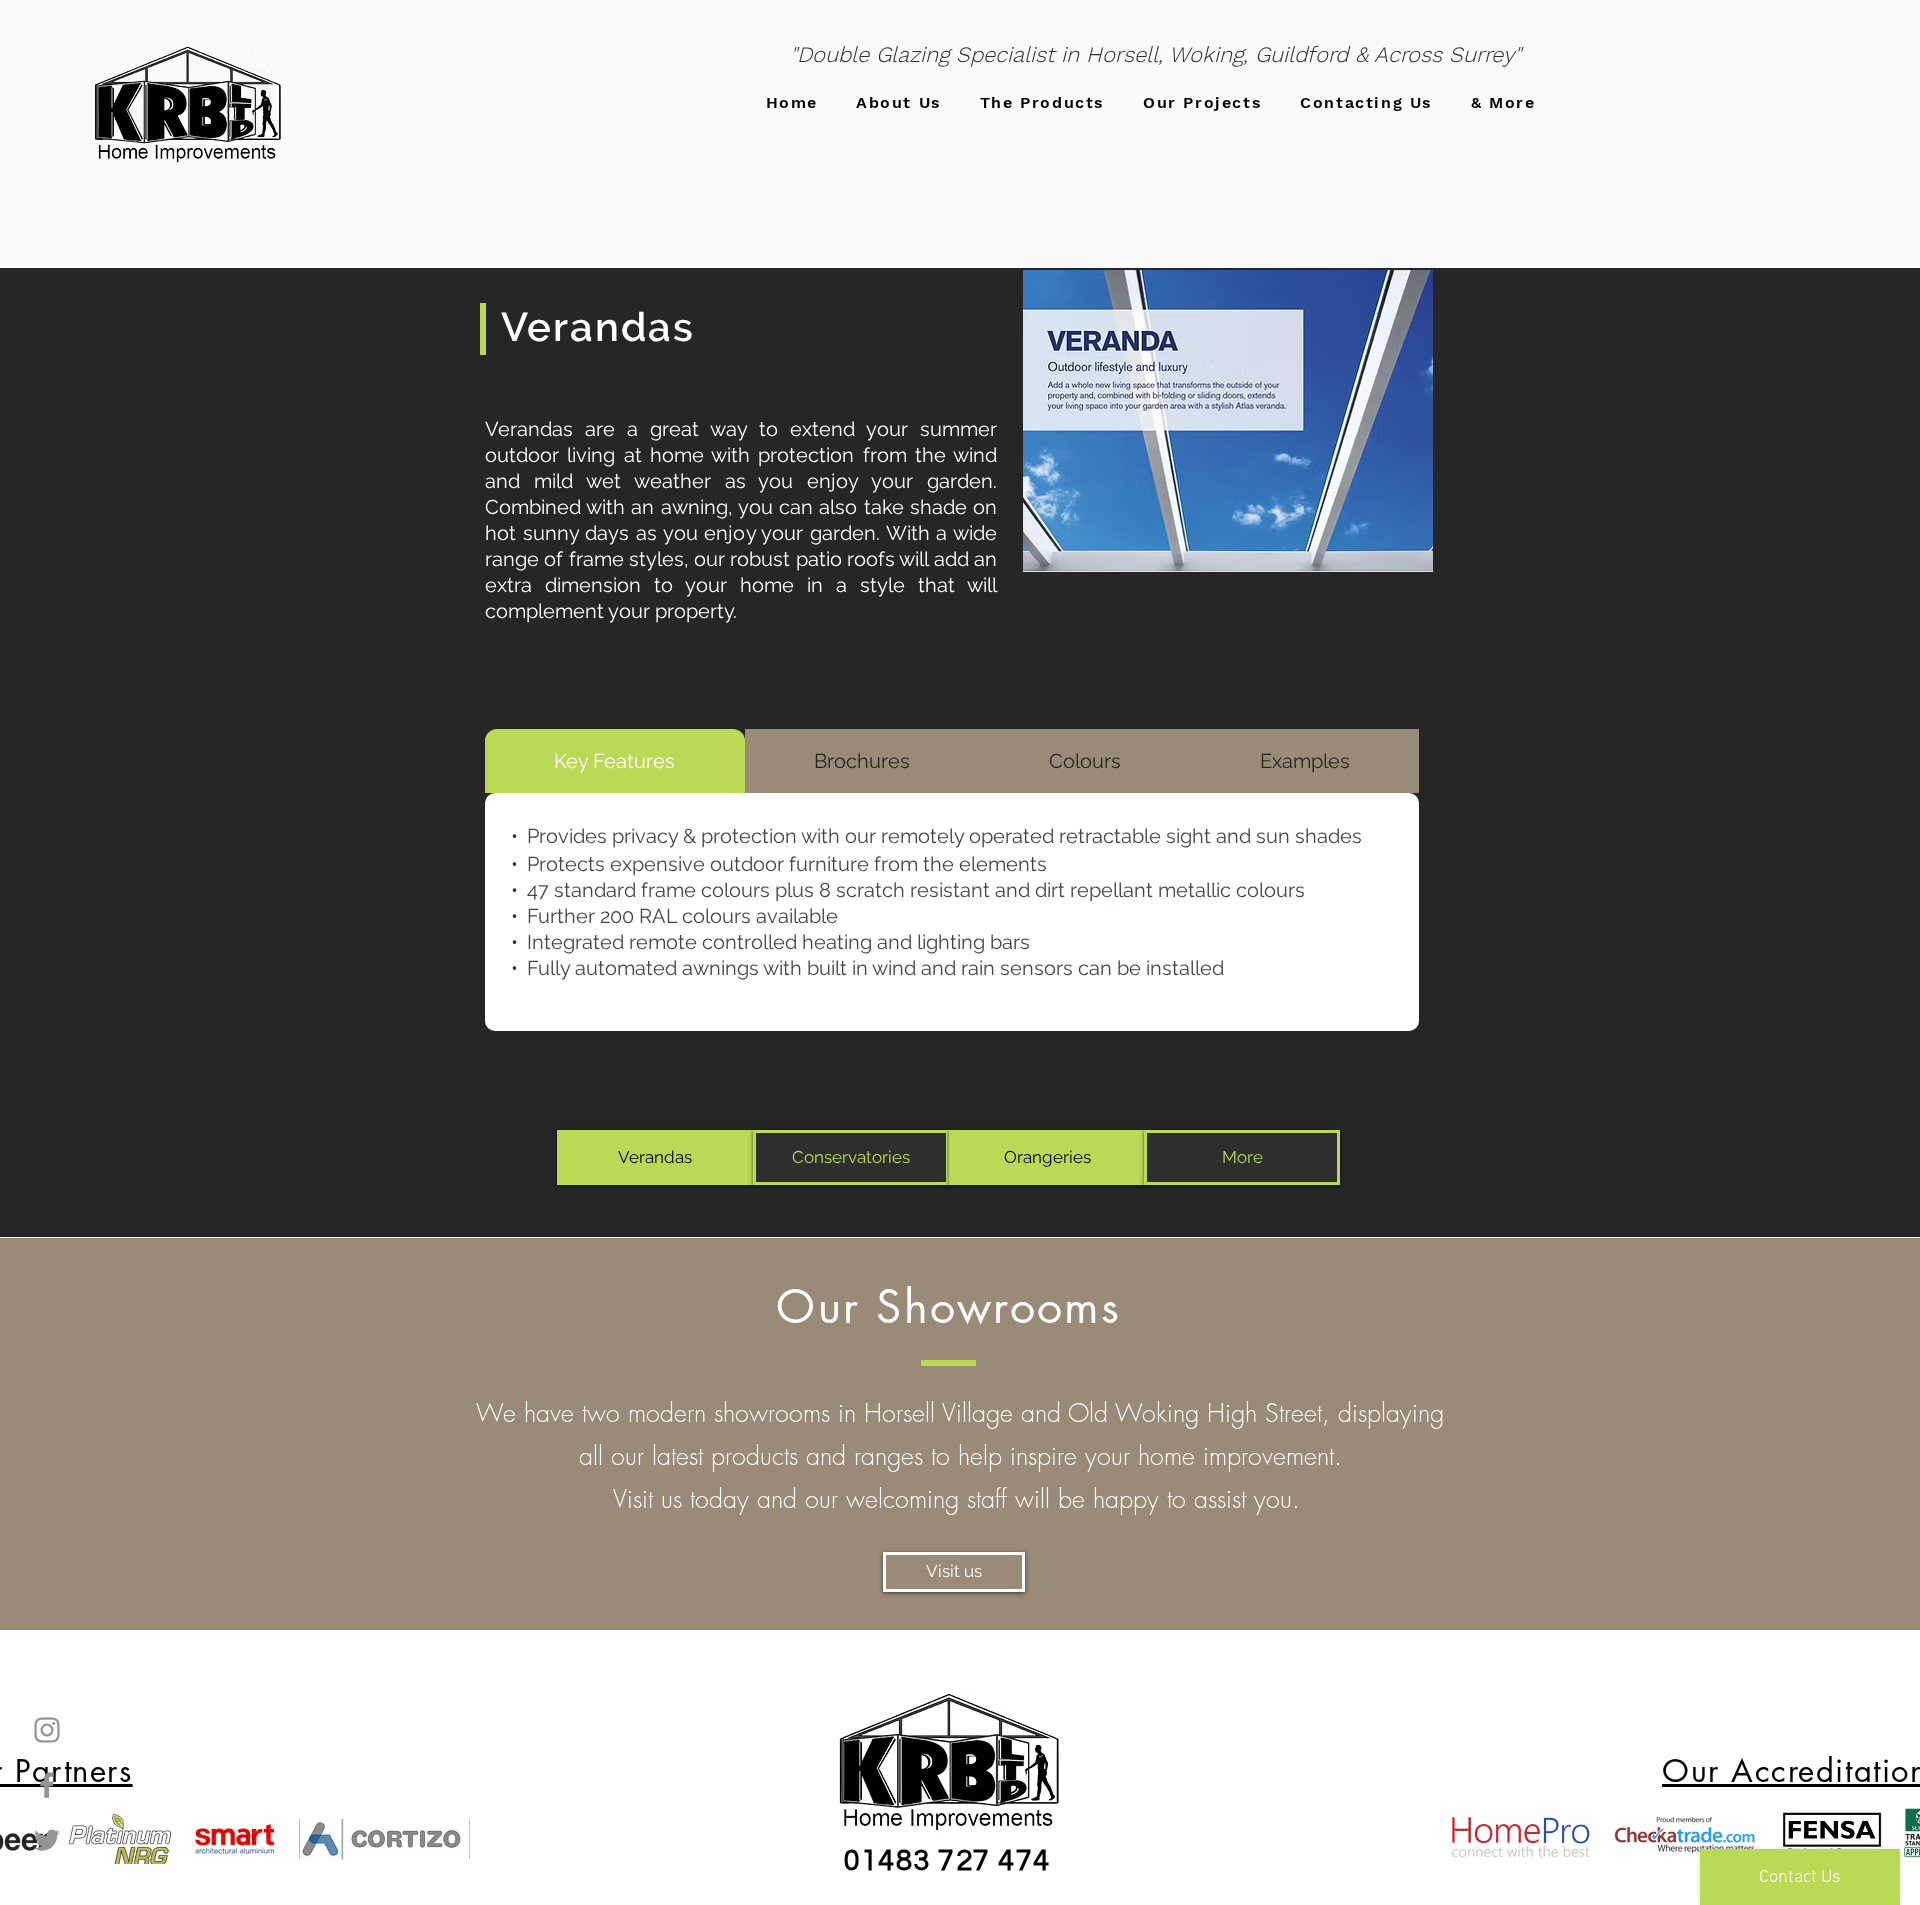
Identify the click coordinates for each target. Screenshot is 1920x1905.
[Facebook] (47, 1785)
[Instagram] (47, 1730)
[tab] (615, 761)
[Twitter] (47, 1840)
